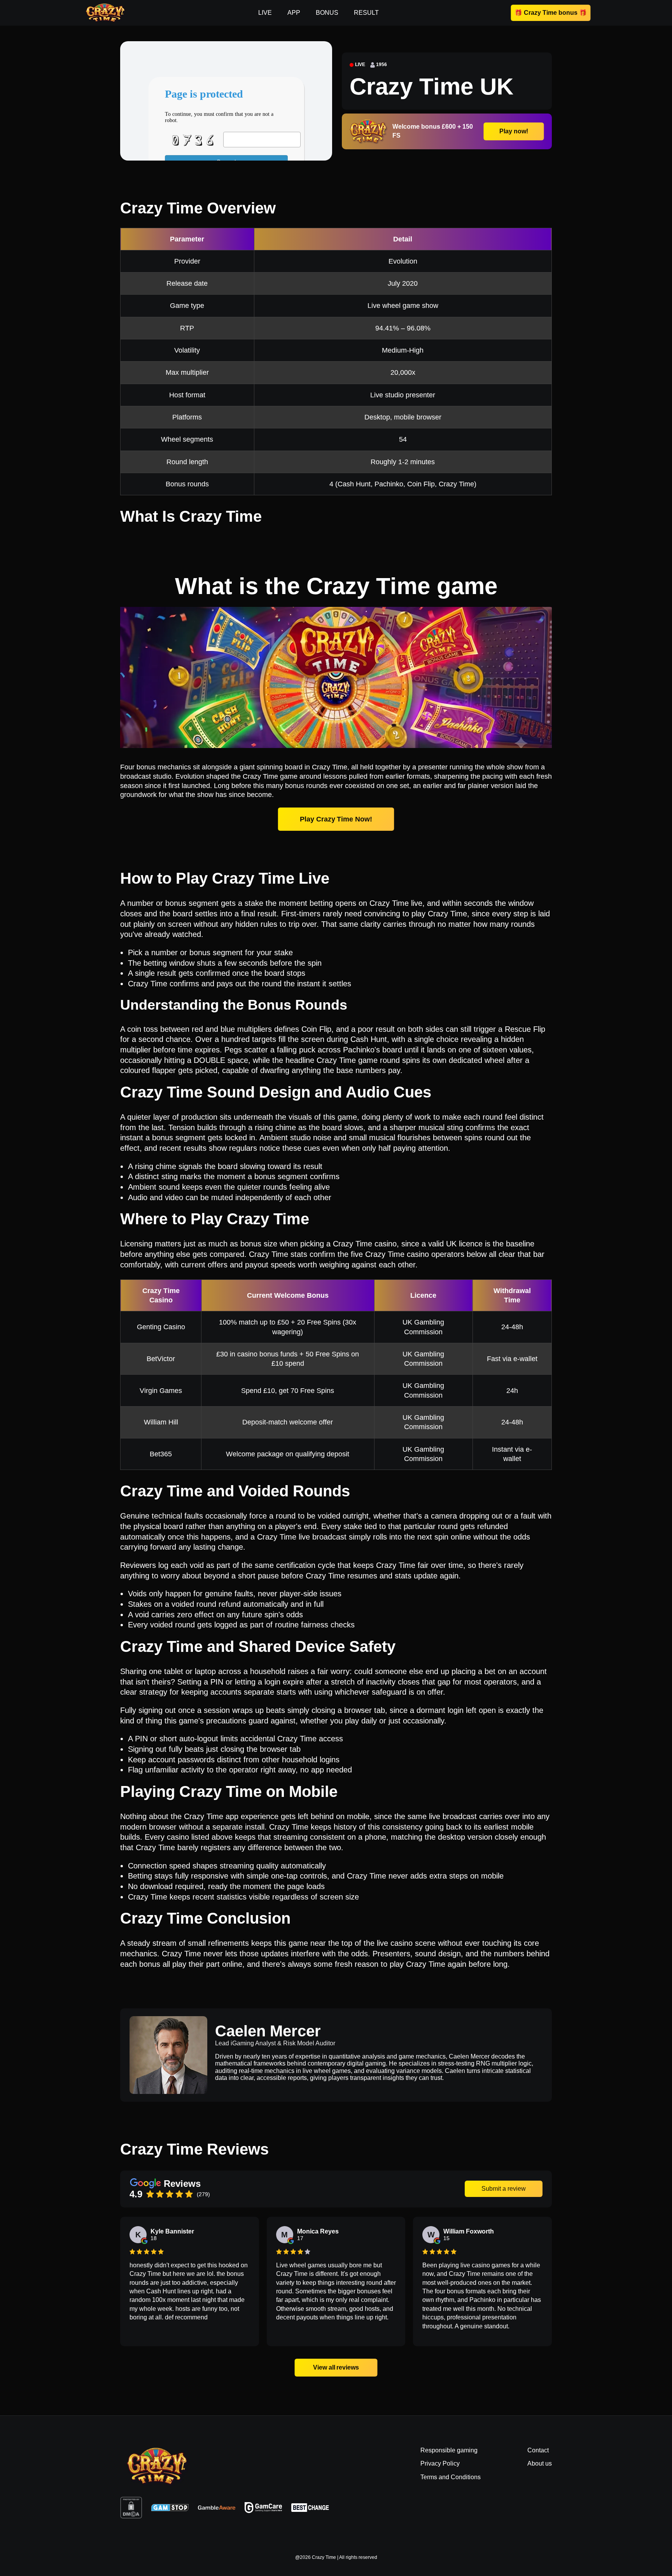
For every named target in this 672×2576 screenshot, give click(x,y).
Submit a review (504, 2189)
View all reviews (336, 2367)
